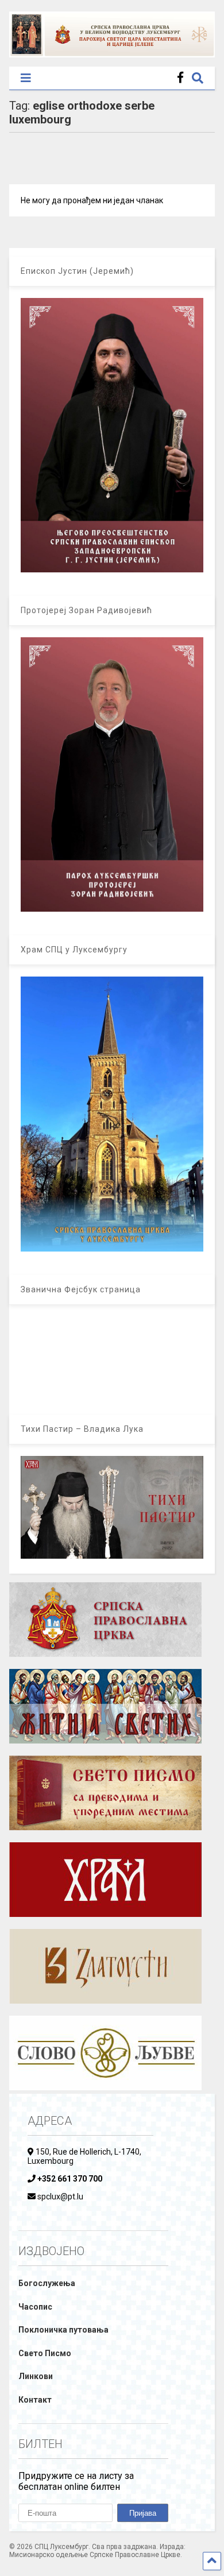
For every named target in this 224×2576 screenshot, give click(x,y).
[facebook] (180, 78)
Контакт (35, 2400)
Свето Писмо (45, 2353)
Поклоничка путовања (63, 2330)
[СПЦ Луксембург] (112, 52)
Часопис (35, 2307)
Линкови (36, 2376)
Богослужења (47, 2283)
